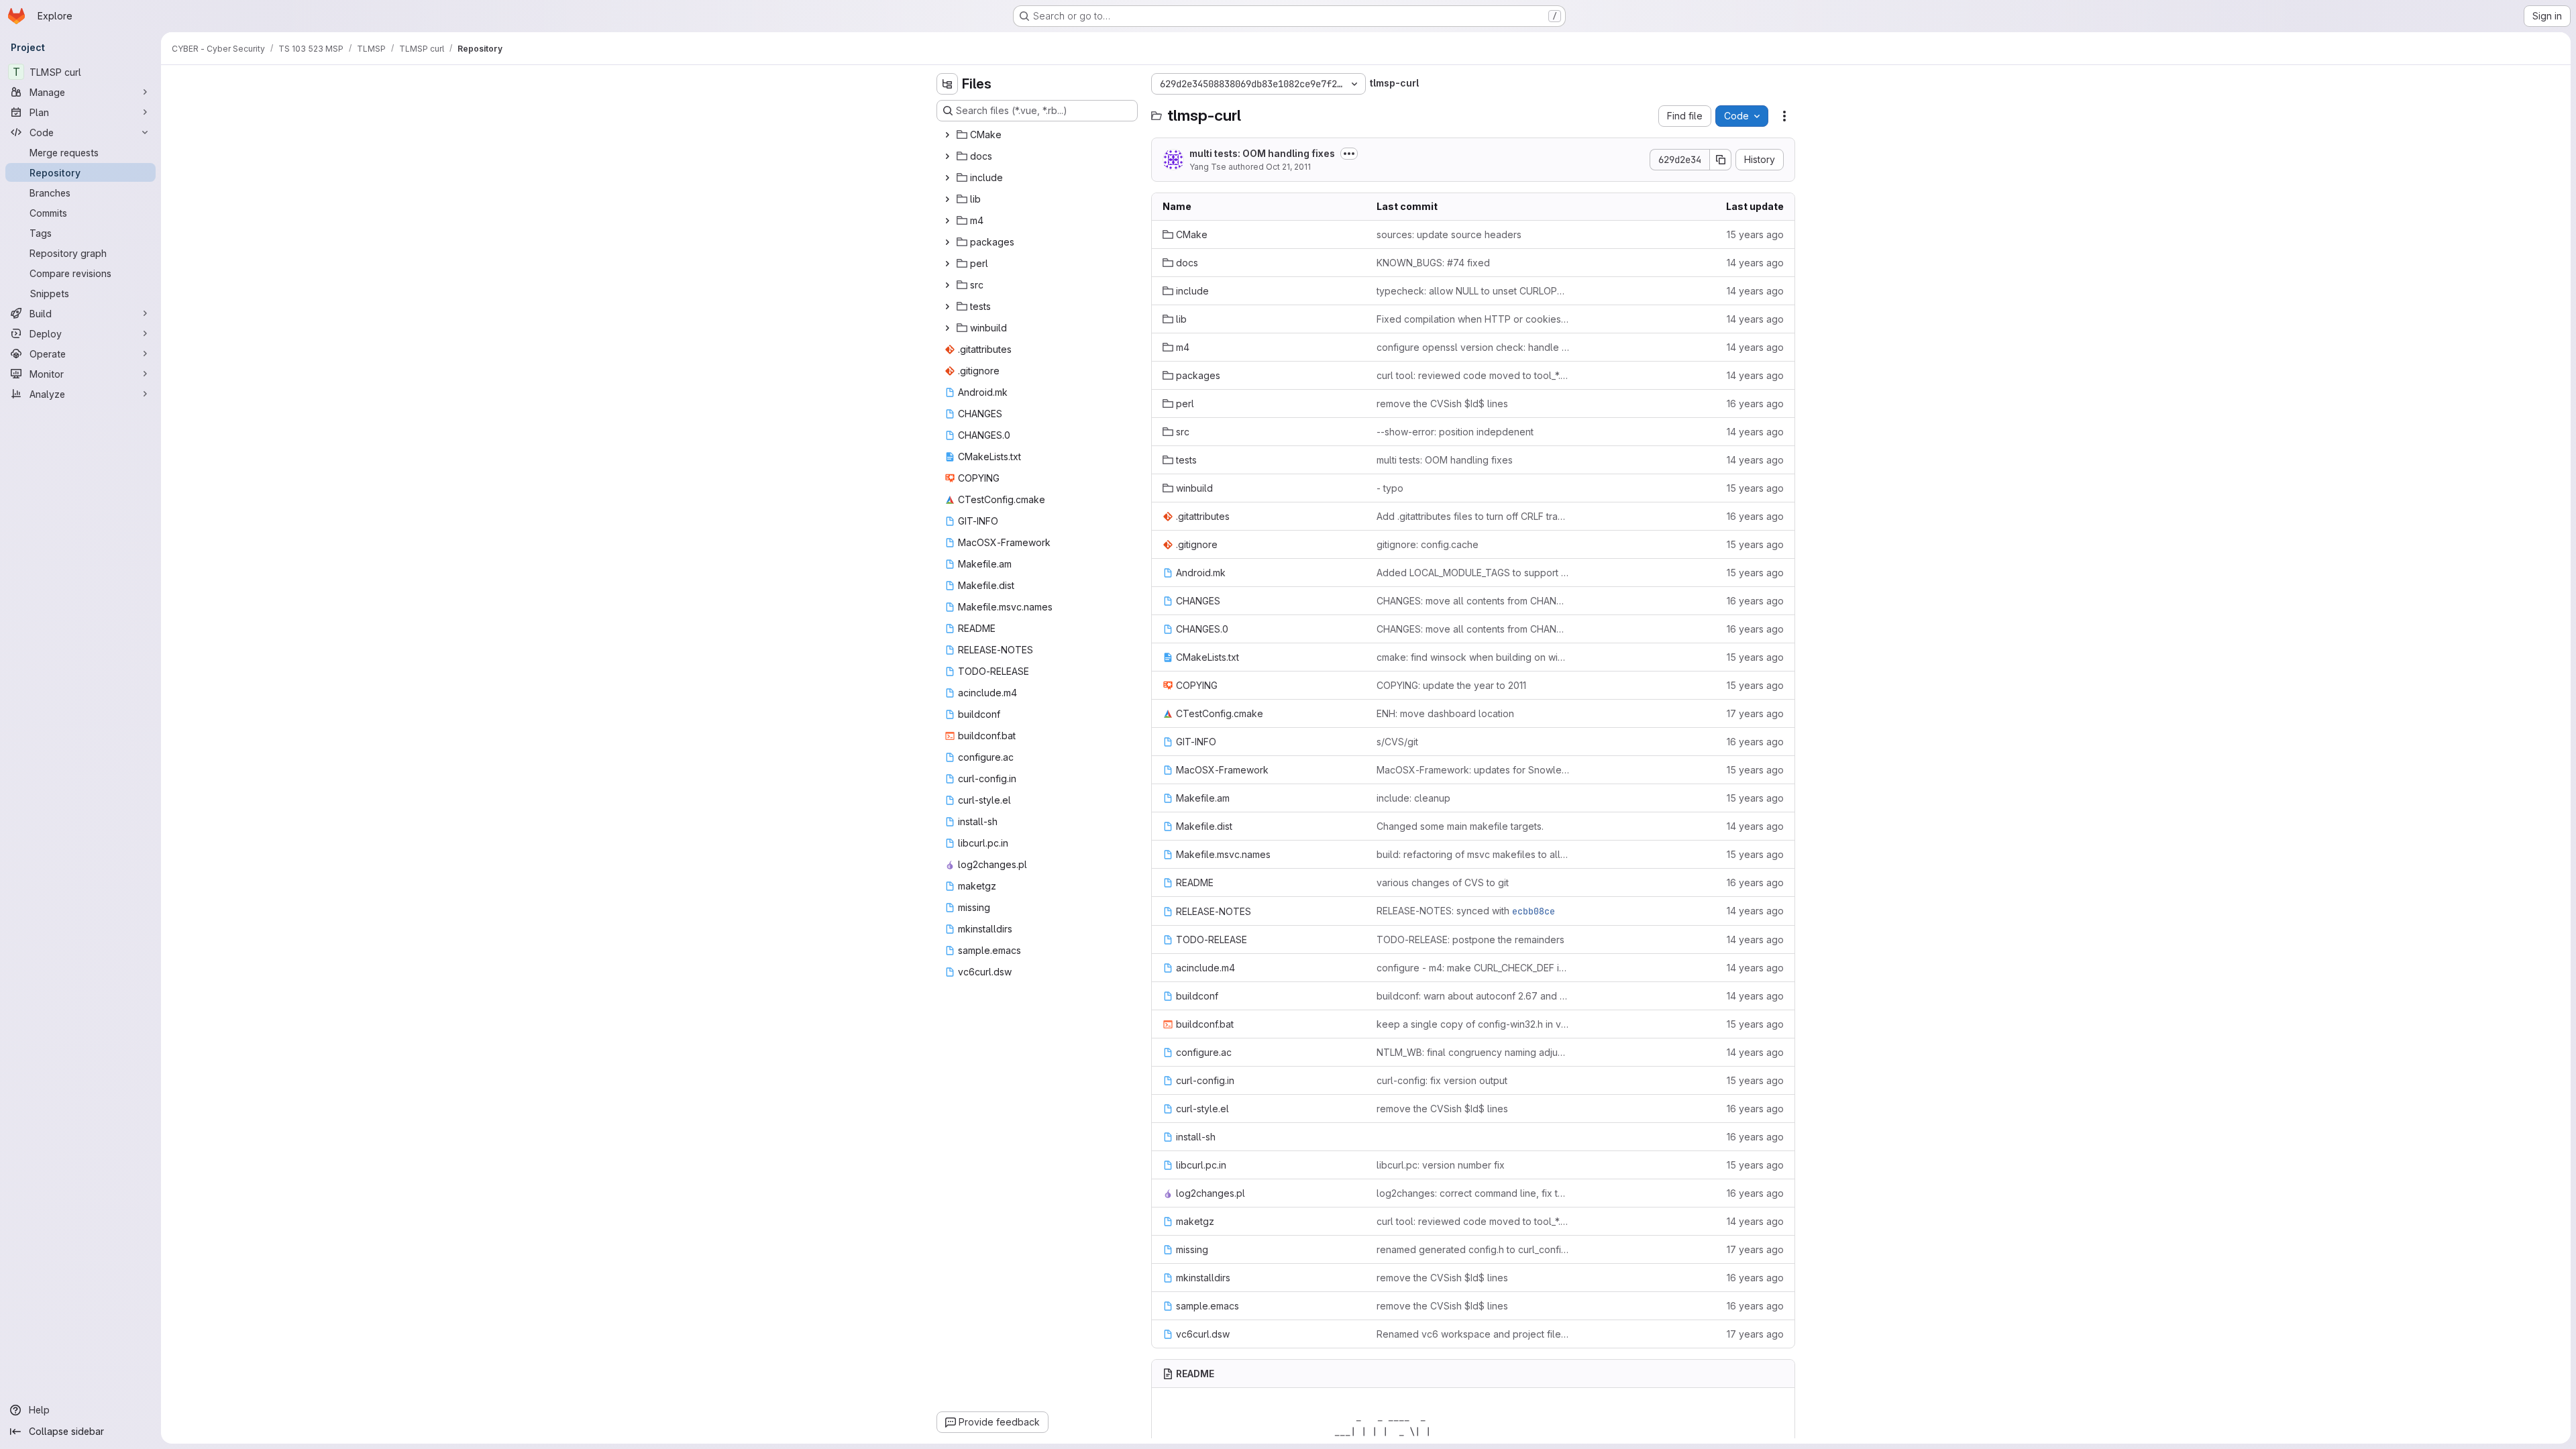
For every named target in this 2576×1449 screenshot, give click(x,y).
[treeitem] (1038, 135)
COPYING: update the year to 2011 (1451, 685)
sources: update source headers (1449, 234)
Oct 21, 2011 (1288, 167)
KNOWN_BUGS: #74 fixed (1433, 263)
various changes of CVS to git (1443, 882)
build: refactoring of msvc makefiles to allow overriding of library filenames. (1473, 854)
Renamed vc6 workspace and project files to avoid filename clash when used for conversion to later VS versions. (1473, 1334)
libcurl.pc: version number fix (1441, 1165)
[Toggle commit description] (1349, 154)
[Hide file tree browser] (947, 84)
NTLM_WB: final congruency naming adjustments (1473, 1052)
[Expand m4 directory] (947, 221)
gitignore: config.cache (1428, 544)
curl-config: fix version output (1442, 1080)
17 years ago (1755, 713)
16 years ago (1755, 404)
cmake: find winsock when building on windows (1473, 657)
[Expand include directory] (947, 178)
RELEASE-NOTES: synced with (1466, 911)
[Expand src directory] (947, 285)
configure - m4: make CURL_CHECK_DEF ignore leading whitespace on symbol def (1473, 968)
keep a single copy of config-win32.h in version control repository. (1473, 1024)
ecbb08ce (1534, 911)
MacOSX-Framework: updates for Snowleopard (1473, 770)
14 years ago (1755, 263)
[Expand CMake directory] (947, 135)
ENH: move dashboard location (1445, 713)
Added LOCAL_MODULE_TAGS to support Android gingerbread (1473, 573)
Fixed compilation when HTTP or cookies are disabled (1473, 319)
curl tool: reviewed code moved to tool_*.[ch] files (1473, 375)
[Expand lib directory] (947, 199)
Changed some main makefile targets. (1460, 826)
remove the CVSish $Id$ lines (1442, 404)
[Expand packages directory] (947, 242)
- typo (1390, 488)
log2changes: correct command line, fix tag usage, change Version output (1473, 1193)
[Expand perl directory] (947, 264)
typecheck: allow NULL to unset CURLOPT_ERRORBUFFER (1473, 291)
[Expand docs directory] (947, 156)
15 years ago (1755, 234)
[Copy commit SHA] (1721, 160)
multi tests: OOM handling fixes (1262, 153)
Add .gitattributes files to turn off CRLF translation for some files (1473, 516)
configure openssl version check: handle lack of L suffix (1473, 347)
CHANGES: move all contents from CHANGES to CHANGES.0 (1473, 601)
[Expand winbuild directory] (947, 328)
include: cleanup (1413, 798)
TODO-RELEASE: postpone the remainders (1470, 940)
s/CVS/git (1397, 742)
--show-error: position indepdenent (1455, 432)
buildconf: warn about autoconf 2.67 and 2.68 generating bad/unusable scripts (1473, 996)
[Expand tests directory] (947, 307)
